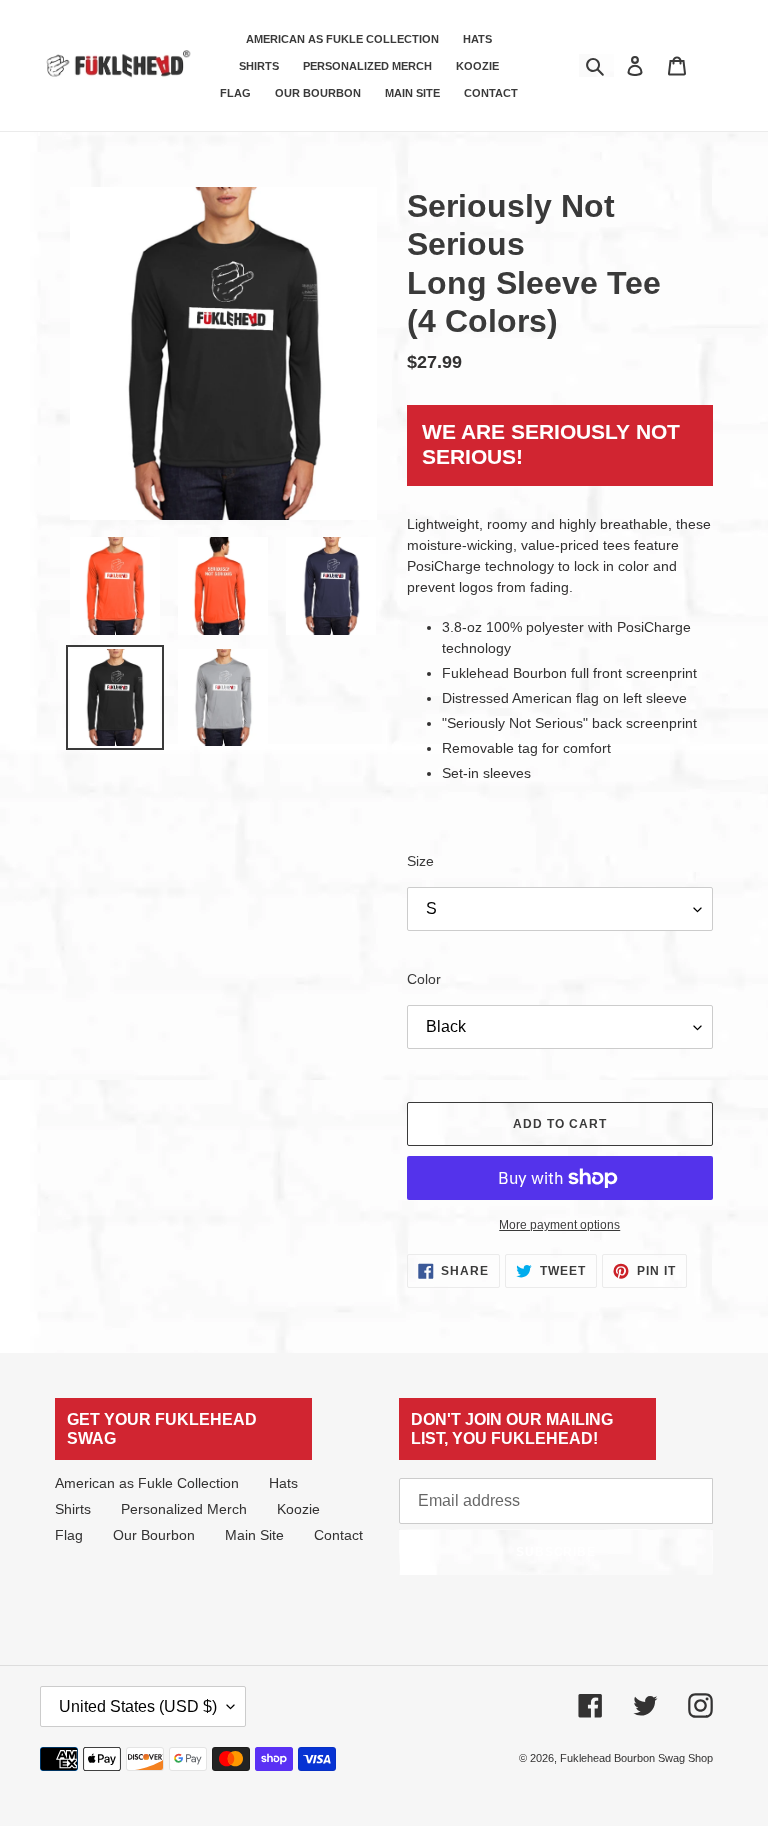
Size (420, 861)
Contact (338, 1535)
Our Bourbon (154, 1535)
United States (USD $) (138, 1706)
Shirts (73, 1509)
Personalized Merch (184, 1509)
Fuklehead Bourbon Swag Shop (636, 1758)
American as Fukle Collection (147, 1483)
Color (424, 979)
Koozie (298, 1509)
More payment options (559, 1225)
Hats (283, 1483)
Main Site (254, 1535)
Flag (69, 1535)
